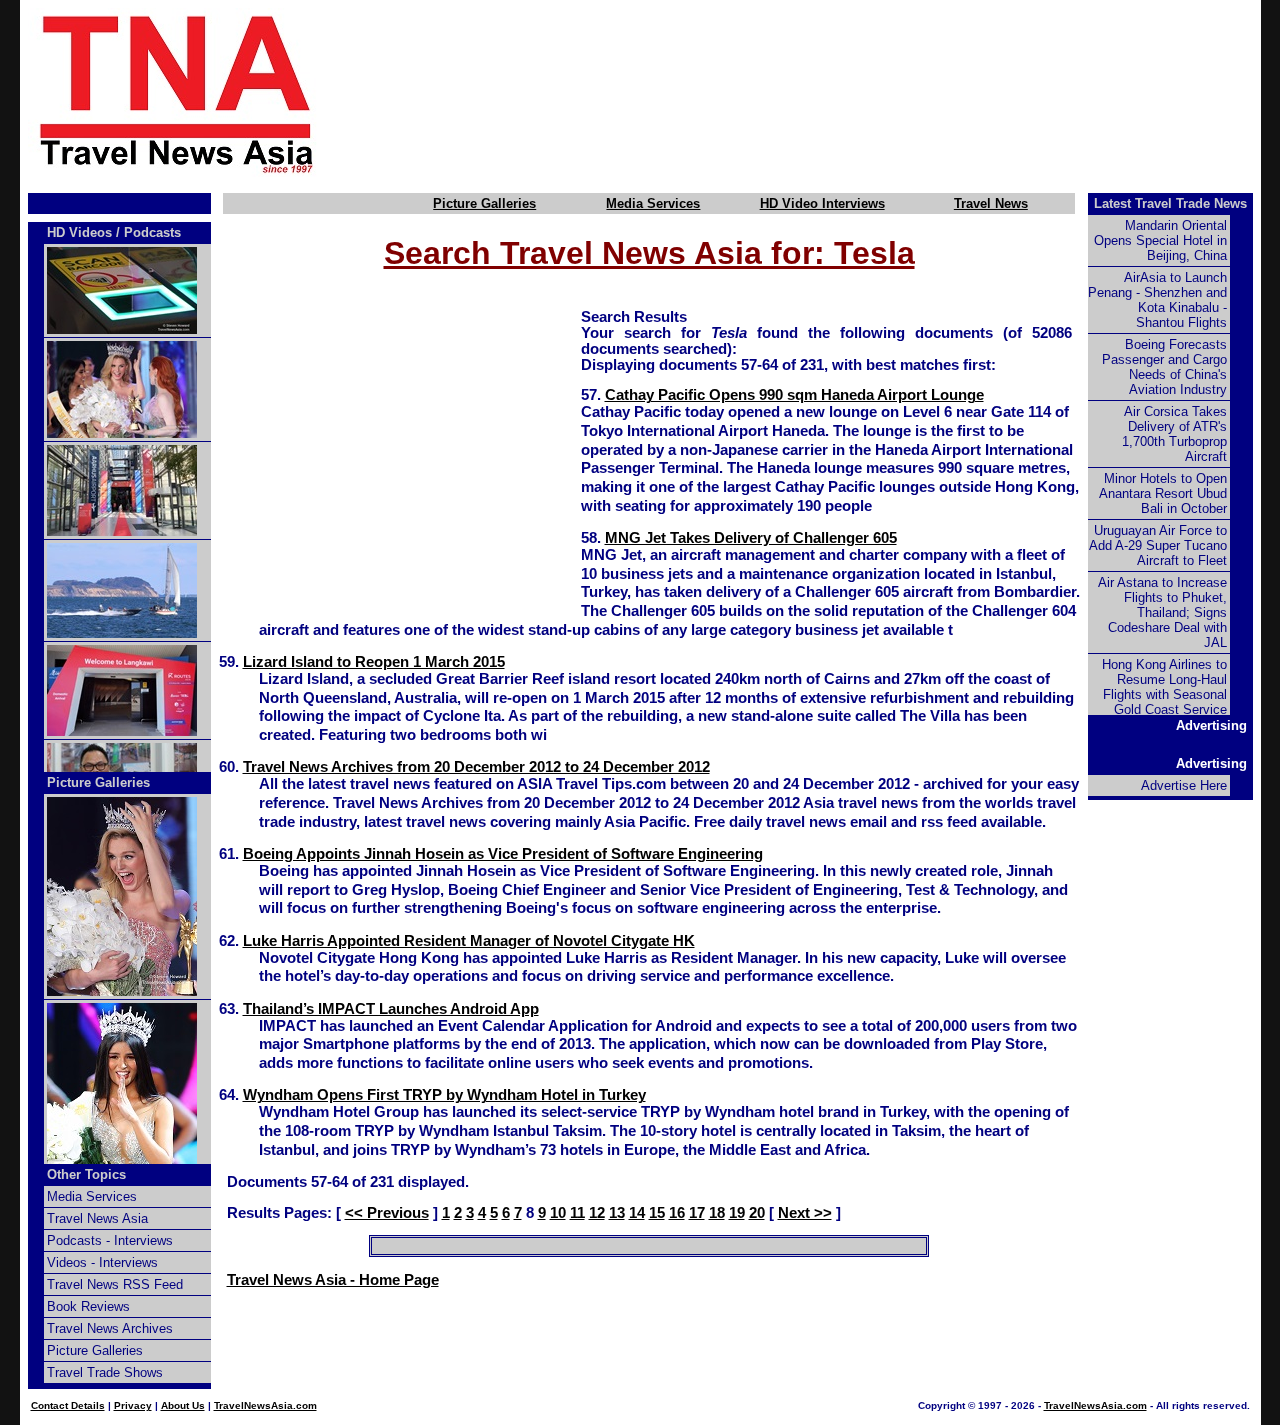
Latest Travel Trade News (1170, 203)
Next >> (805, 1213)
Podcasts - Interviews (110, 1240)
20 (757, 1213)
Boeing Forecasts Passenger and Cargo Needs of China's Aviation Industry (1164, 367)
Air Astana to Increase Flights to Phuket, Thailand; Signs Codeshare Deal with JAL (1162, 612)
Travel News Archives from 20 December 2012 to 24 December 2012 (476, 767)
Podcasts (152, 232)
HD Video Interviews (822, 203)
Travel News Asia (97, 1218)
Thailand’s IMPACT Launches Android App (391, 1009)
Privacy (133, 1405)
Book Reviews (88, 1306)
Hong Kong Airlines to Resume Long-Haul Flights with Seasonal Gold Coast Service (1164, 687)
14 (637, 1213)
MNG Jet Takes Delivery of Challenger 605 (751, 538)
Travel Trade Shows (105, 1372)
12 (597, 1213)
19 (737, 1213)
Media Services (653, 203)
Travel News (991, 203)
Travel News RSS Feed (115, 1284)
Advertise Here (1184, 785)
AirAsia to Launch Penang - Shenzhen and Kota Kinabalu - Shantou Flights (1157, 300)
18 (717, 1213)
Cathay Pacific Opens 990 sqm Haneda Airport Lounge (794, 395)
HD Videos (79, 232)
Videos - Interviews (102, 1262)
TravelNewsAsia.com (265, 1405)
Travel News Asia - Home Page (333, 1280)
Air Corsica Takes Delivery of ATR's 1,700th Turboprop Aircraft (1174, 434)
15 (657, 1213)
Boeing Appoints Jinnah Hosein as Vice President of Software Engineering (503, 854)
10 (558, 1213)
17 (697, 1213)
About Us (183, 1405)
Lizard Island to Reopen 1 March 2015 (374, 662)
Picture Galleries (484, 203)
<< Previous (387, 1213)
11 (577, 1213)
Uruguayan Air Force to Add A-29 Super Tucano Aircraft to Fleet (1158, 545)
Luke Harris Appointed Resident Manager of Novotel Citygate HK (469, 941)
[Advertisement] (822, 93)
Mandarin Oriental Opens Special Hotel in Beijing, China (1160, 240)
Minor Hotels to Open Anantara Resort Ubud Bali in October (1163, 493)
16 (677, 1213)
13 (617, 1213)
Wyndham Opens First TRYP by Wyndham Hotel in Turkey (444, 1095)
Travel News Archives (110, 1328)
